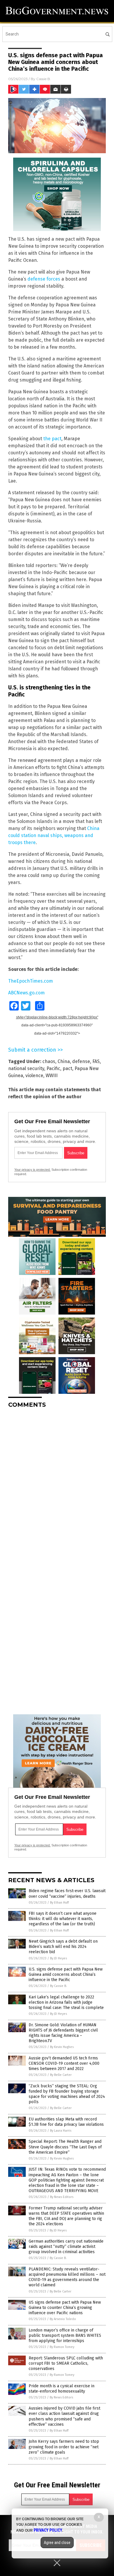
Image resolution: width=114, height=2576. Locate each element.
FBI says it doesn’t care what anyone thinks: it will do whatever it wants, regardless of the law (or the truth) (63, 1919)
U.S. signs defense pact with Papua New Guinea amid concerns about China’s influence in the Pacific (66, 1974)
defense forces (44, 279)
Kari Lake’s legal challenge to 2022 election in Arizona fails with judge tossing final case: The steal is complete (66, 2002)
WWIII (52, 1076)
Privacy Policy (48, 2530)
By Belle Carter (61, 2075)
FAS (96, 1061)
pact (67, 1068)
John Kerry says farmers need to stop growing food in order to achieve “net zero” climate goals (64, 2447)
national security (26, 1068)
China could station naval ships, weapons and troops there (54, 835)
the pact (52, 439)
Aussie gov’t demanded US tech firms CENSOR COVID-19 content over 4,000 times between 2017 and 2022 (64, 2063)
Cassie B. (44, 79)
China (64, 1061)
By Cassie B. (58, 1986)
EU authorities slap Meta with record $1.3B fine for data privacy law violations (66, 2122)
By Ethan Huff (59, 1903)
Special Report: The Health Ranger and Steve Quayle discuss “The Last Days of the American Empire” (65, 2147)
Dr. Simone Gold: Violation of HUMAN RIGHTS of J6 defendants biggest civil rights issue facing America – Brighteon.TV (63, 2033)
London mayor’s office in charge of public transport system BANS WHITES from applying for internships (65, 2335)
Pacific (53, 1068)
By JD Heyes (58, 1958)
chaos (49, 1061)
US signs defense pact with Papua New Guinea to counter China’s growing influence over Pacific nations (65, 2308)
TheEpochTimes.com (31, 981)
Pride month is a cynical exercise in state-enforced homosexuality (62, 2389)
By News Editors (62, 2197)
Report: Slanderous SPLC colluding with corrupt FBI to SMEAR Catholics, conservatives (66, 2363)
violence (34, 1076)
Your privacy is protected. (32, 1170)
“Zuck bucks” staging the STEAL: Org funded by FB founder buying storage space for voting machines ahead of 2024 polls (67, 2094)
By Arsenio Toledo (63, 2319)
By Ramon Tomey (62, 2347)
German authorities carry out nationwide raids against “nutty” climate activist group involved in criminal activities (66, 2247)
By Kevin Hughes (62, 2047)
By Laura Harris (61, 2131)
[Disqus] (57, 1486)
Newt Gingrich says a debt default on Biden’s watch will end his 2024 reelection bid (63, 1947)
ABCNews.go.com (26, 993)
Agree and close (57, 2543)
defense (81, 1061)
